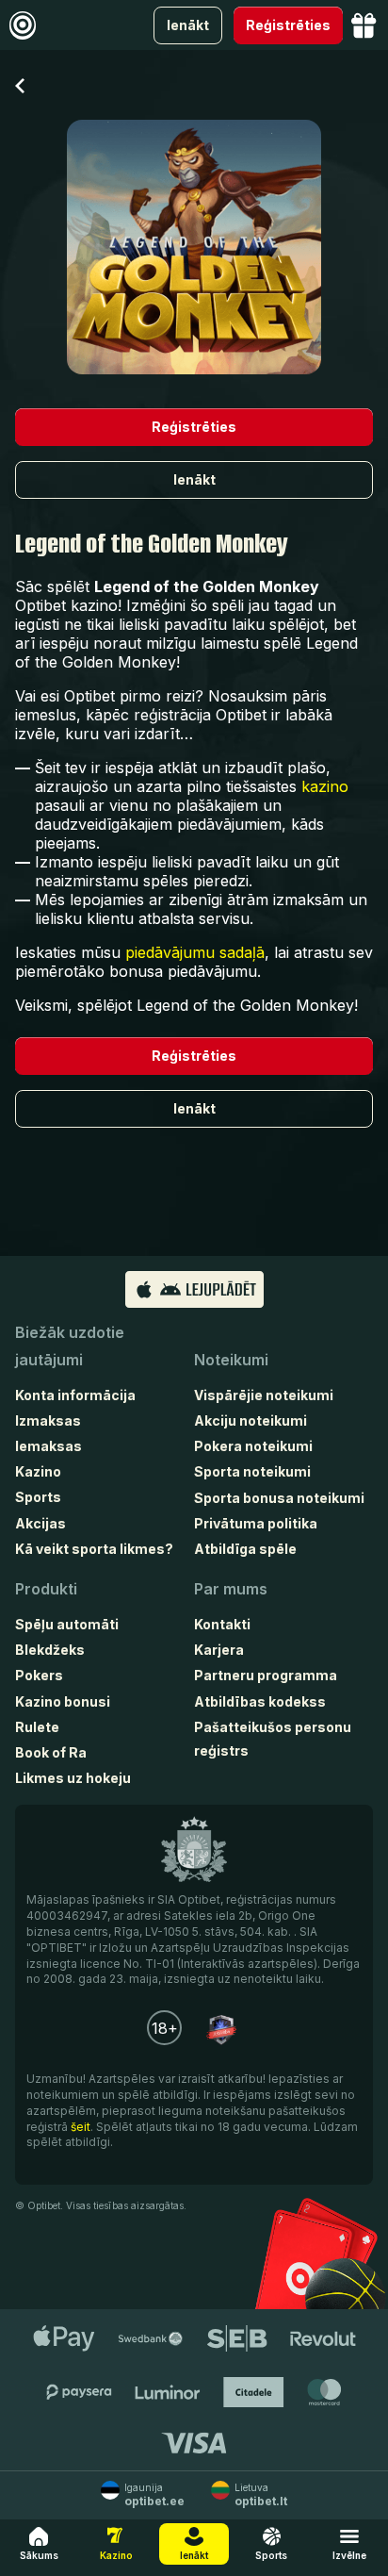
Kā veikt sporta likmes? (94, 1549)
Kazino (38, 1471)
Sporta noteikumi (252, 1471)
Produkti (46, 1589)
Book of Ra (51, 1752)
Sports (38, 1497)
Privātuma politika (256, 1523)
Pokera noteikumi (253, 1446)
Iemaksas (48, 1446)
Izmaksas (48, 1420)
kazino (325, 786)
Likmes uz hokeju (73, 1778)
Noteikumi (231, 1360)
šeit (81, 2127)
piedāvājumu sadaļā (195, 952)
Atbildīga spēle (245, 1549)
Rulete (37, 1727)
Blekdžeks (50, 1650)
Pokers (39, 1675)
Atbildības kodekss (260, 1701)
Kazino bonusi (63, 1701)
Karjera (219, 1650)
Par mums (231, 1589)
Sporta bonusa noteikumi (279, 1498)
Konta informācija (75, 1395)
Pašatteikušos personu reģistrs (273, 1739)
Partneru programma (266, 1675)
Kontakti (222, 1624)
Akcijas (40, 1523)
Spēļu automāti (67, 1624)
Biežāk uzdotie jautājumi (70, 1346)
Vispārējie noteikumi (264, 1395)
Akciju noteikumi (251, 1420)
